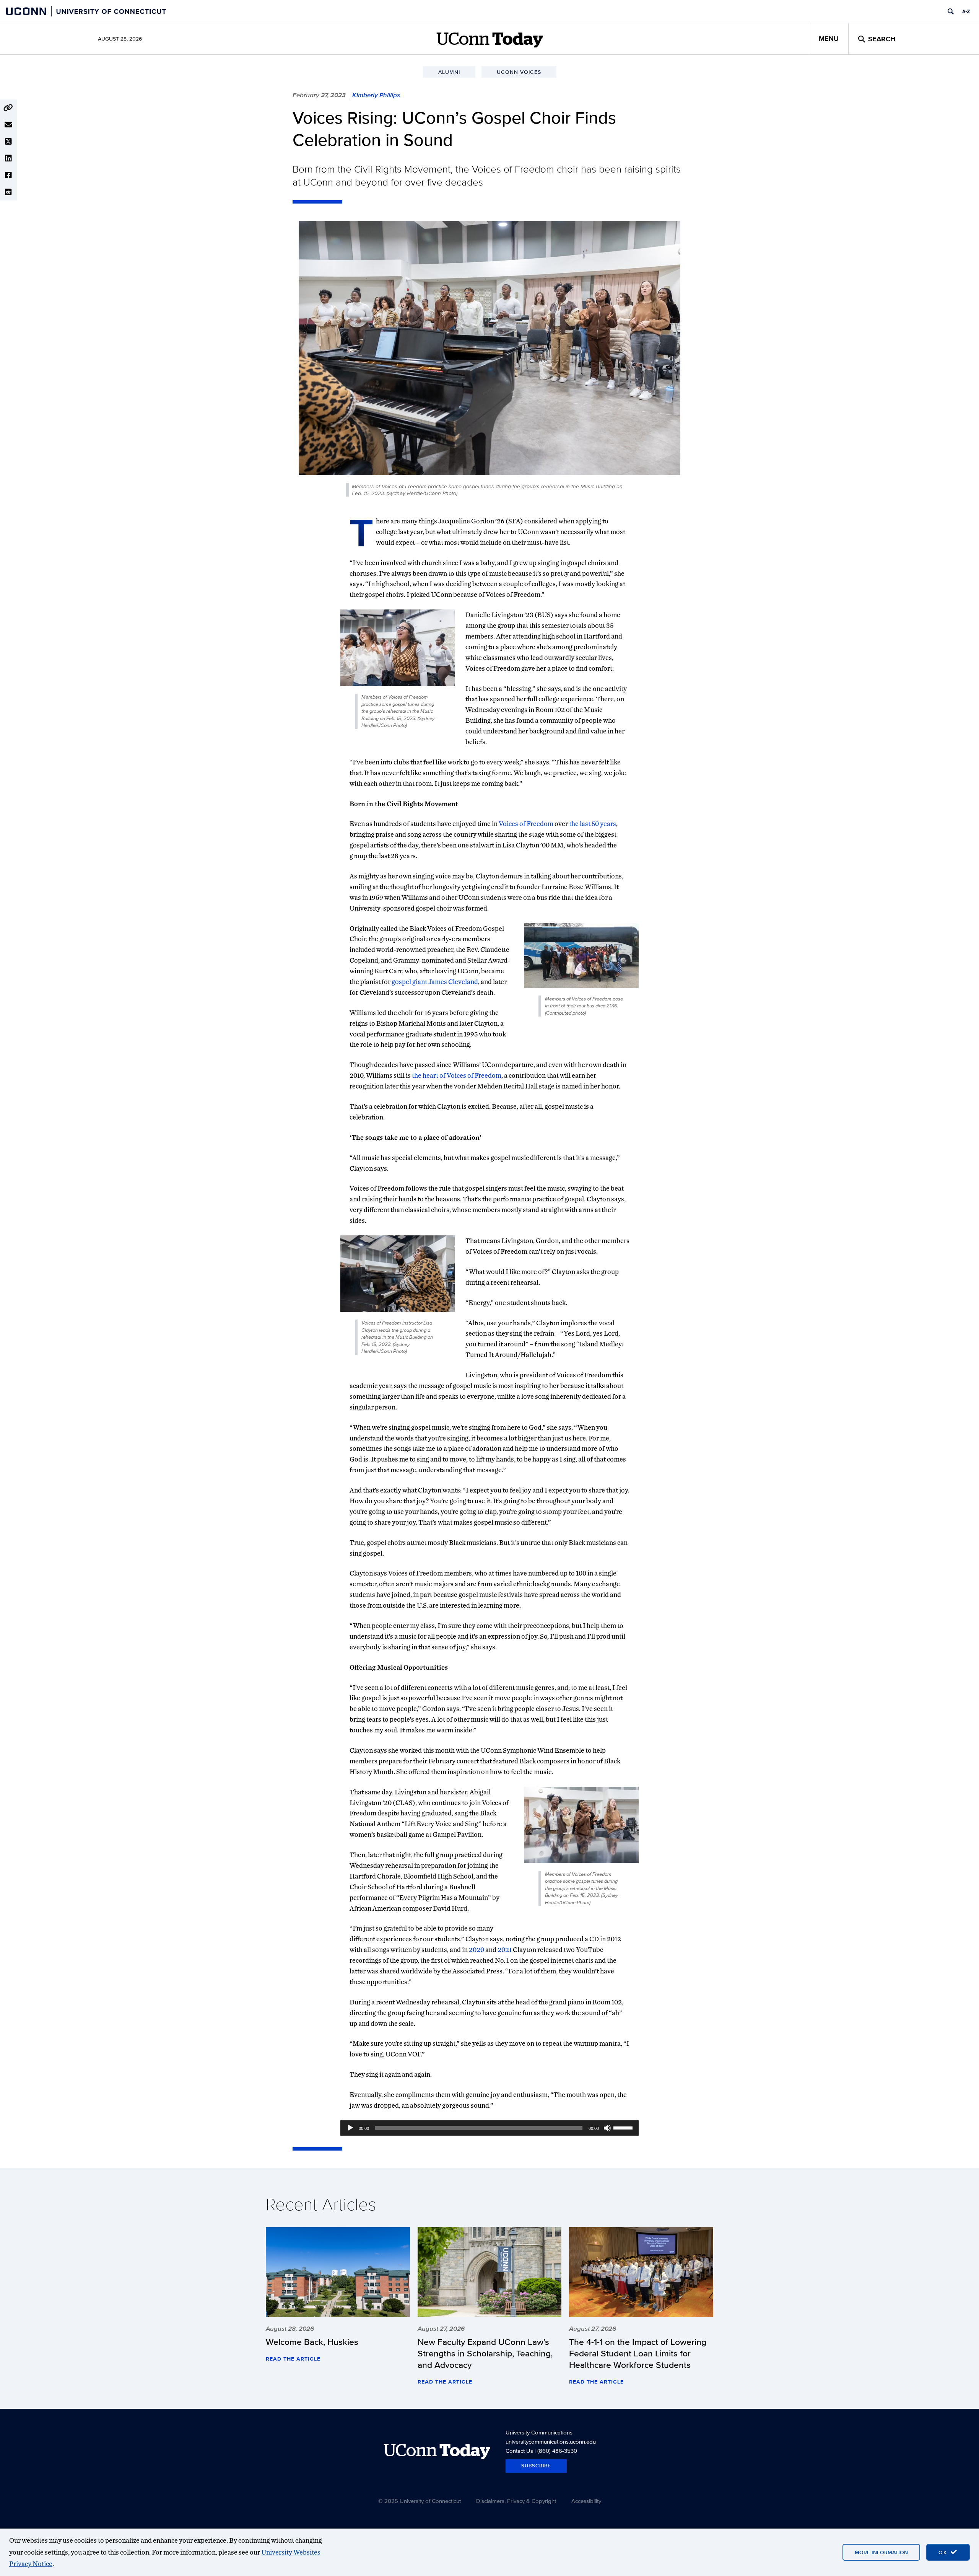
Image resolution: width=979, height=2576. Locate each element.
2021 (505, 1950)
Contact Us (519, 2451)
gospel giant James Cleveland (435, 982)
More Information (881, 2552)
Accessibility (586, 2501)
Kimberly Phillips (376, 95)
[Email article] (8, 125)
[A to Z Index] (966, 11)
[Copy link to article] (8, 108)
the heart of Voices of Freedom (457, 1075)
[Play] (350, 2128)
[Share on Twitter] (8, 142)
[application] (489, 2128)
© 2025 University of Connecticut (420, 2501)
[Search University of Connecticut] (951, 11)
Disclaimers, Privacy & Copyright (516, 2501)
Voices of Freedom (526, 824)
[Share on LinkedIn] (8, 158)
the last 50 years (593, 824)
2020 (476, 1950)
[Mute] (607, 2128)
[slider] (624, 2127)
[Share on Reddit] (8, 192)
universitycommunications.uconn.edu (551, 2442)
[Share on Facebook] (8, 175)
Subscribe (536, 2466)
